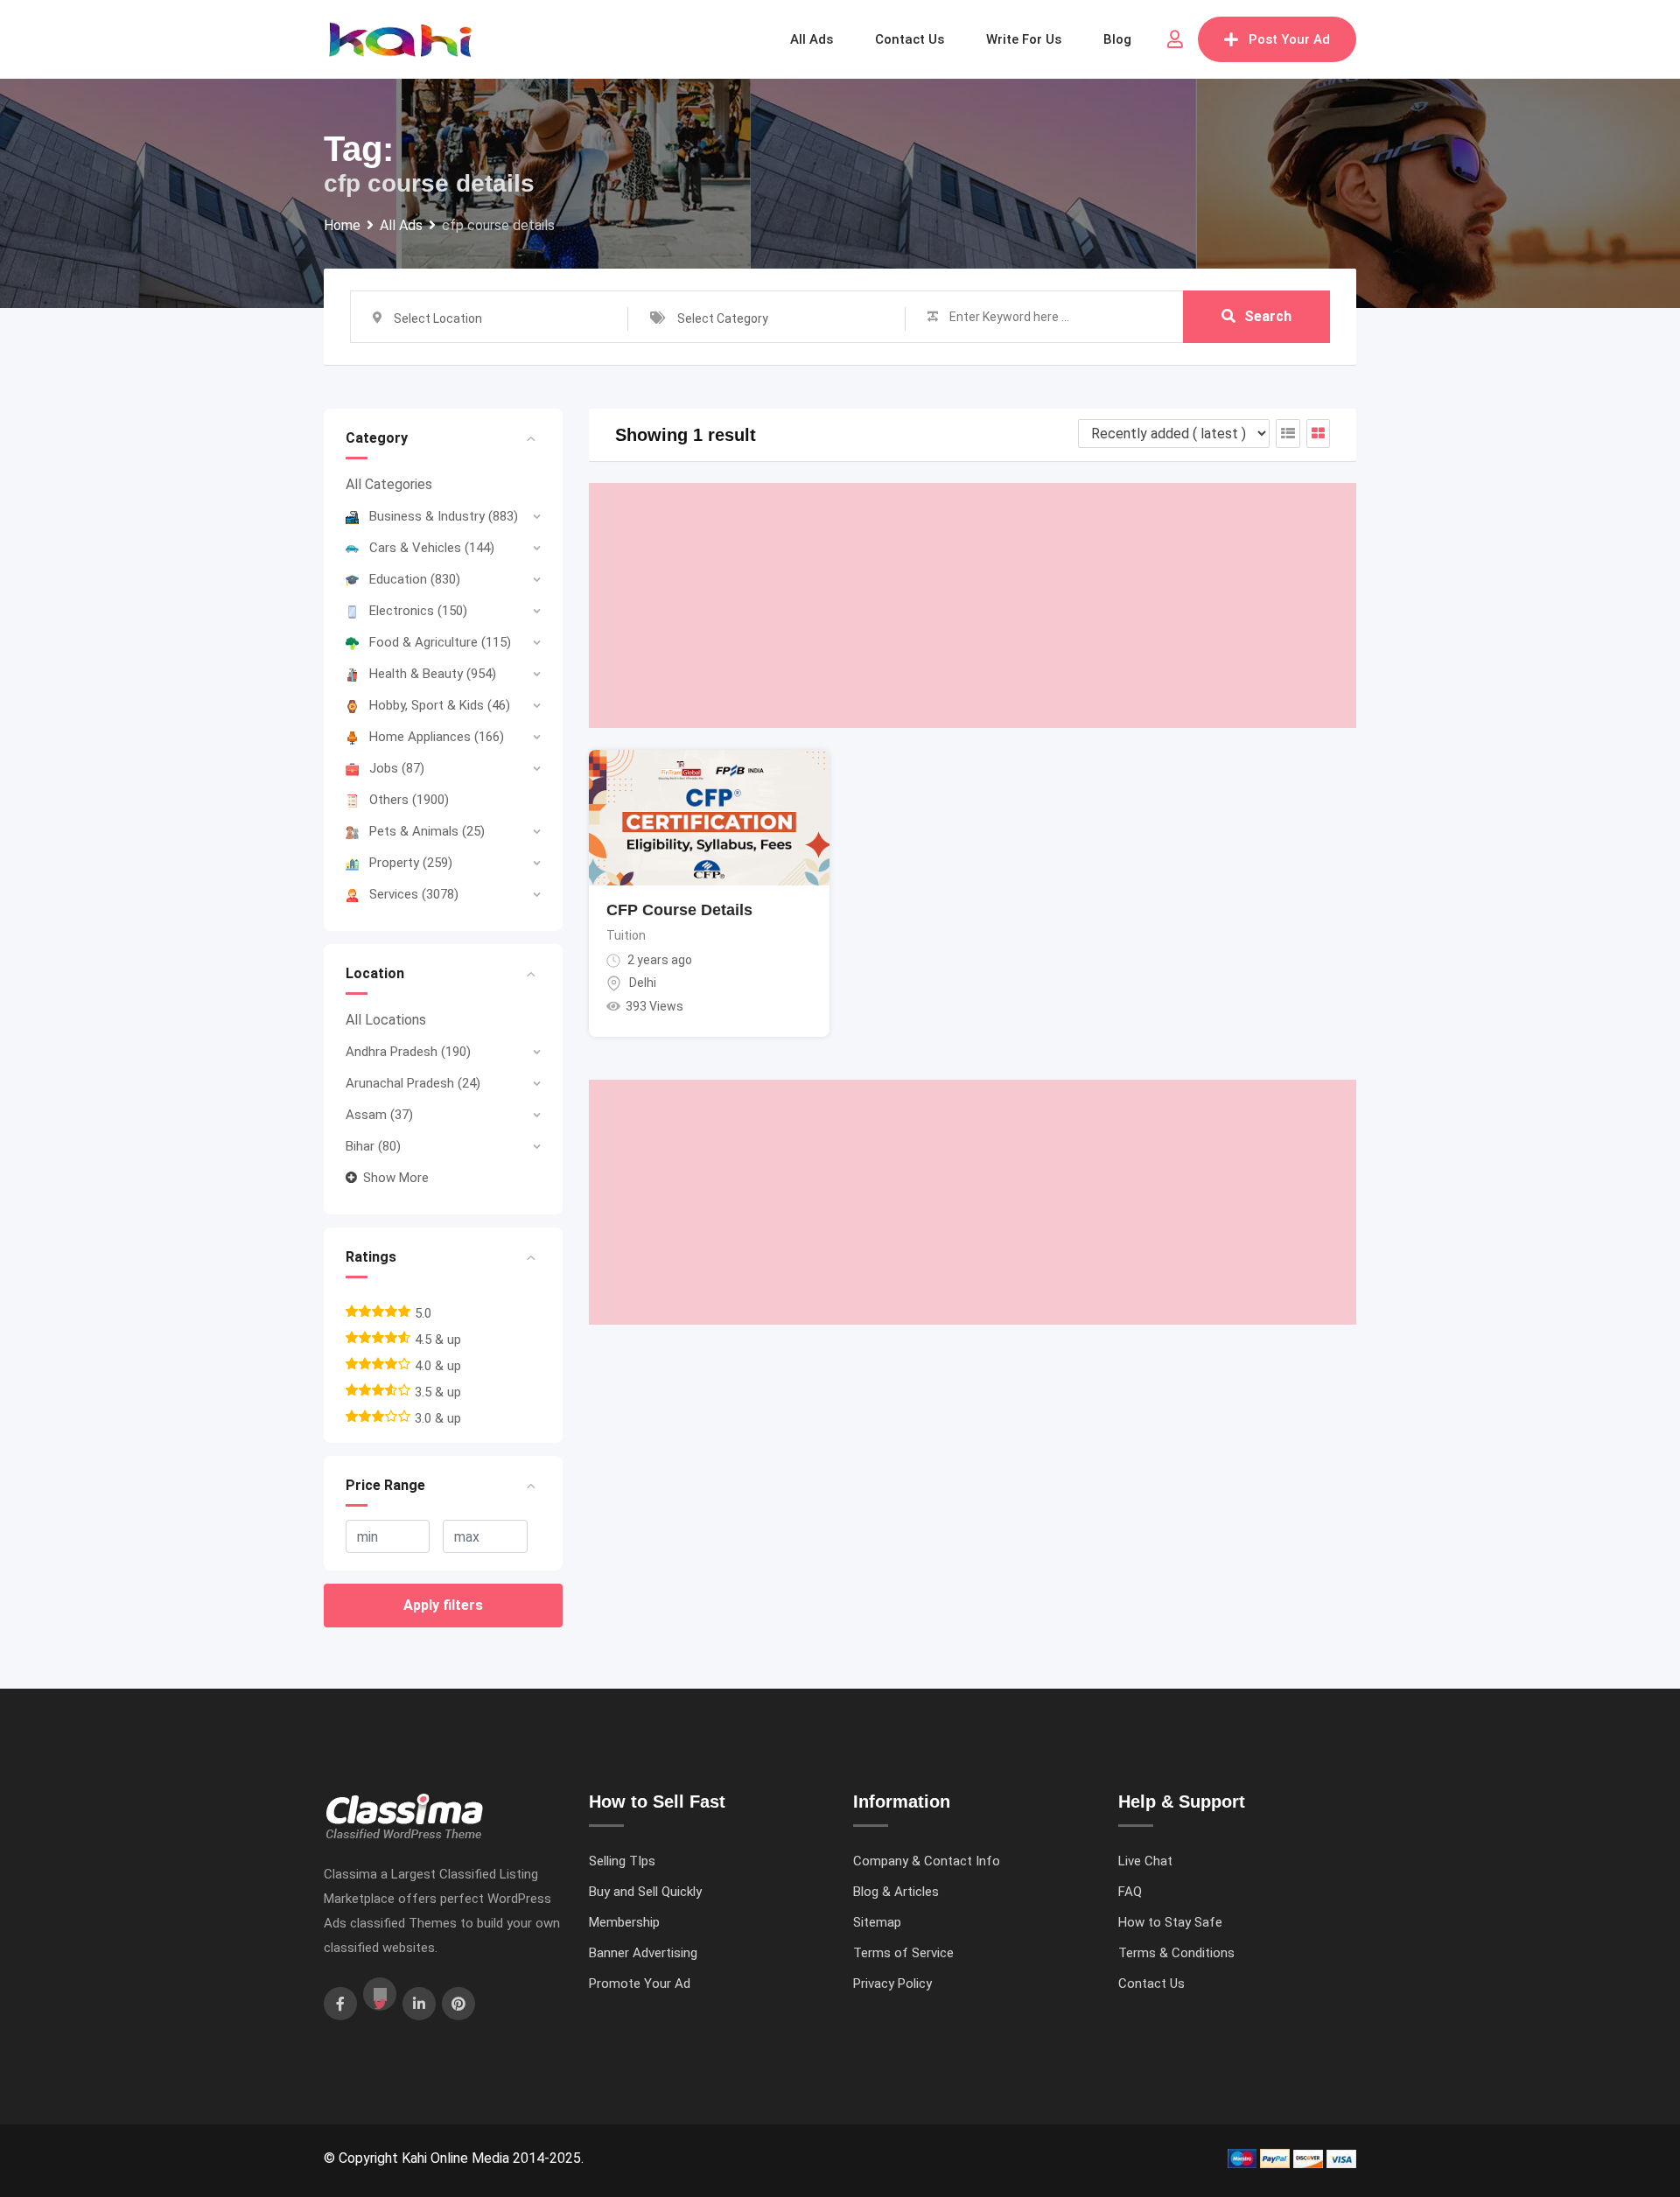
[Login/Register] (1175, 39)
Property (411, 863)
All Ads (812, 39)
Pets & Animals (427, 831)
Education (415, 579)
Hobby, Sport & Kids (440, 705)
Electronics (418, 611)
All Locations (386, 1020)
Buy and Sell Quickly (645, 1892)
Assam (379, 1115)
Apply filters (443, 1605)
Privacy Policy (892, 1984)
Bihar (373, 1146)
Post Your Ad (1289, 39)
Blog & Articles (896, 1892)
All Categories (389, 484)
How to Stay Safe (1170, 1922)
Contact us (910, 39)
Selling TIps (622, 1861)
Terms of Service (903, 1953)
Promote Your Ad (640, 1984)
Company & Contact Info (927, 1861)
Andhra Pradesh (408, 1052)
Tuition (626, 935)
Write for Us (1024, 39)
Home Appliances (437, 737)
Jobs (397, 768)
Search (1268, 316)
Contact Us (1151, 1984)
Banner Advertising (643, 1953)
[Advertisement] (973, 605)
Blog (1117, 39)
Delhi (643, 983)
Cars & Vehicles (432, 548)
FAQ (1130, 1892)
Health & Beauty (433, 674)
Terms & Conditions (1176, 1953)
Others (409, 800)
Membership (624, 1922)
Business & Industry (444, 516)
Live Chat (1145, 1861)
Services (414, 894)
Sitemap (877, 1922)
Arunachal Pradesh (413, 1083)
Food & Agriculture (440, 642)
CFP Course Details (679, 910)
